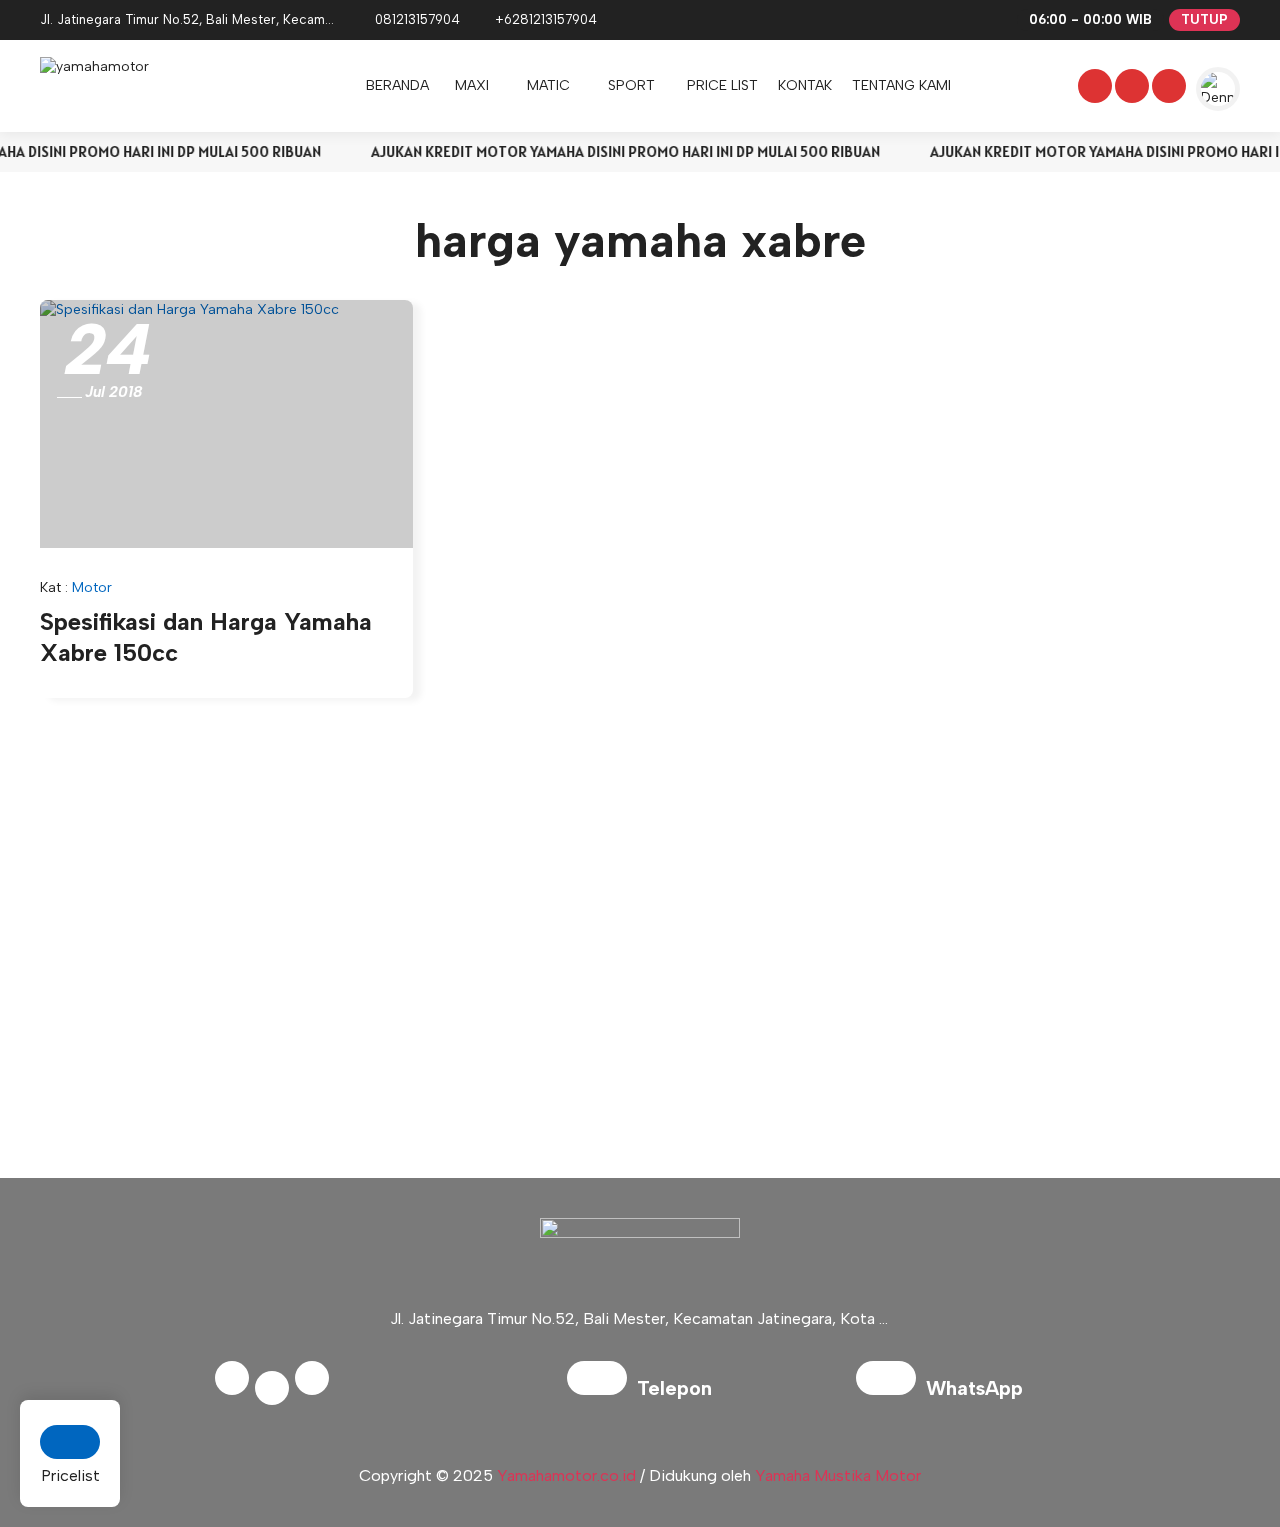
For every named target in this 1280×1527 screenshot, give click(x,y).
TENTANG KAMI (901, 85)
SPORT (631, 85)
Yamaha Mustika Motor (838, 1475)
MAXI (472, 85)
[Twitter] (1130, 89)
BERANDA (397, 85)
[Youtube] (1167, 89)
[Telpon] (602, 1390)
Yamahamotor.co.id (566, 1475)
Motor (92, 587)
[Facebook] (1093, 89)
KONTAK (805, 85)
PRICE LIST (722, 85)
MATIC (548, 85)
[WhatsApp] (891, 1390)
